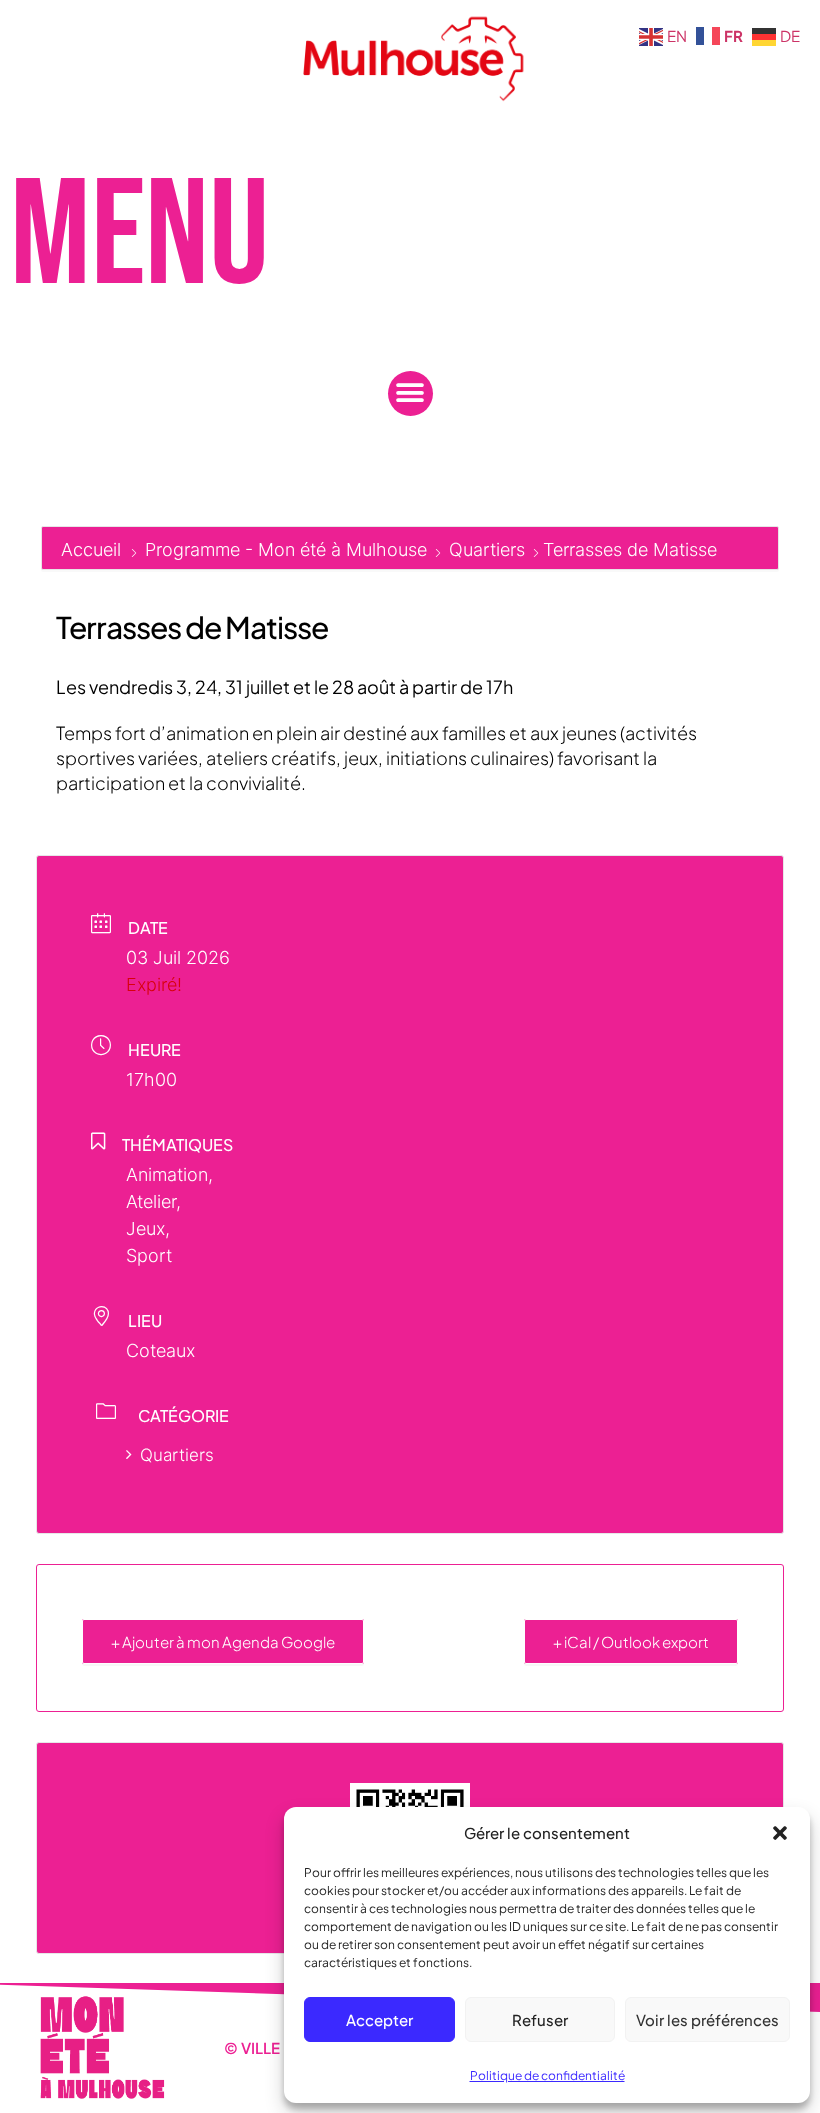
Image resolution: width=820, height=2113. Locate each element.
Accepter (379, 2019)
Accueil (93, 549)
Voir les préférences (707, 2019)
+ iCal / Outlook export (631, 1641)
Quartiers (487, 549)
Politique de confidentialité (547, 2075)
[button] (780, 1833)
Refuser (540, 2019)
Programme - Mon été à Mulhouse (286, 549)
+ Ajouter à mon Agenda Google (223, 1641)
